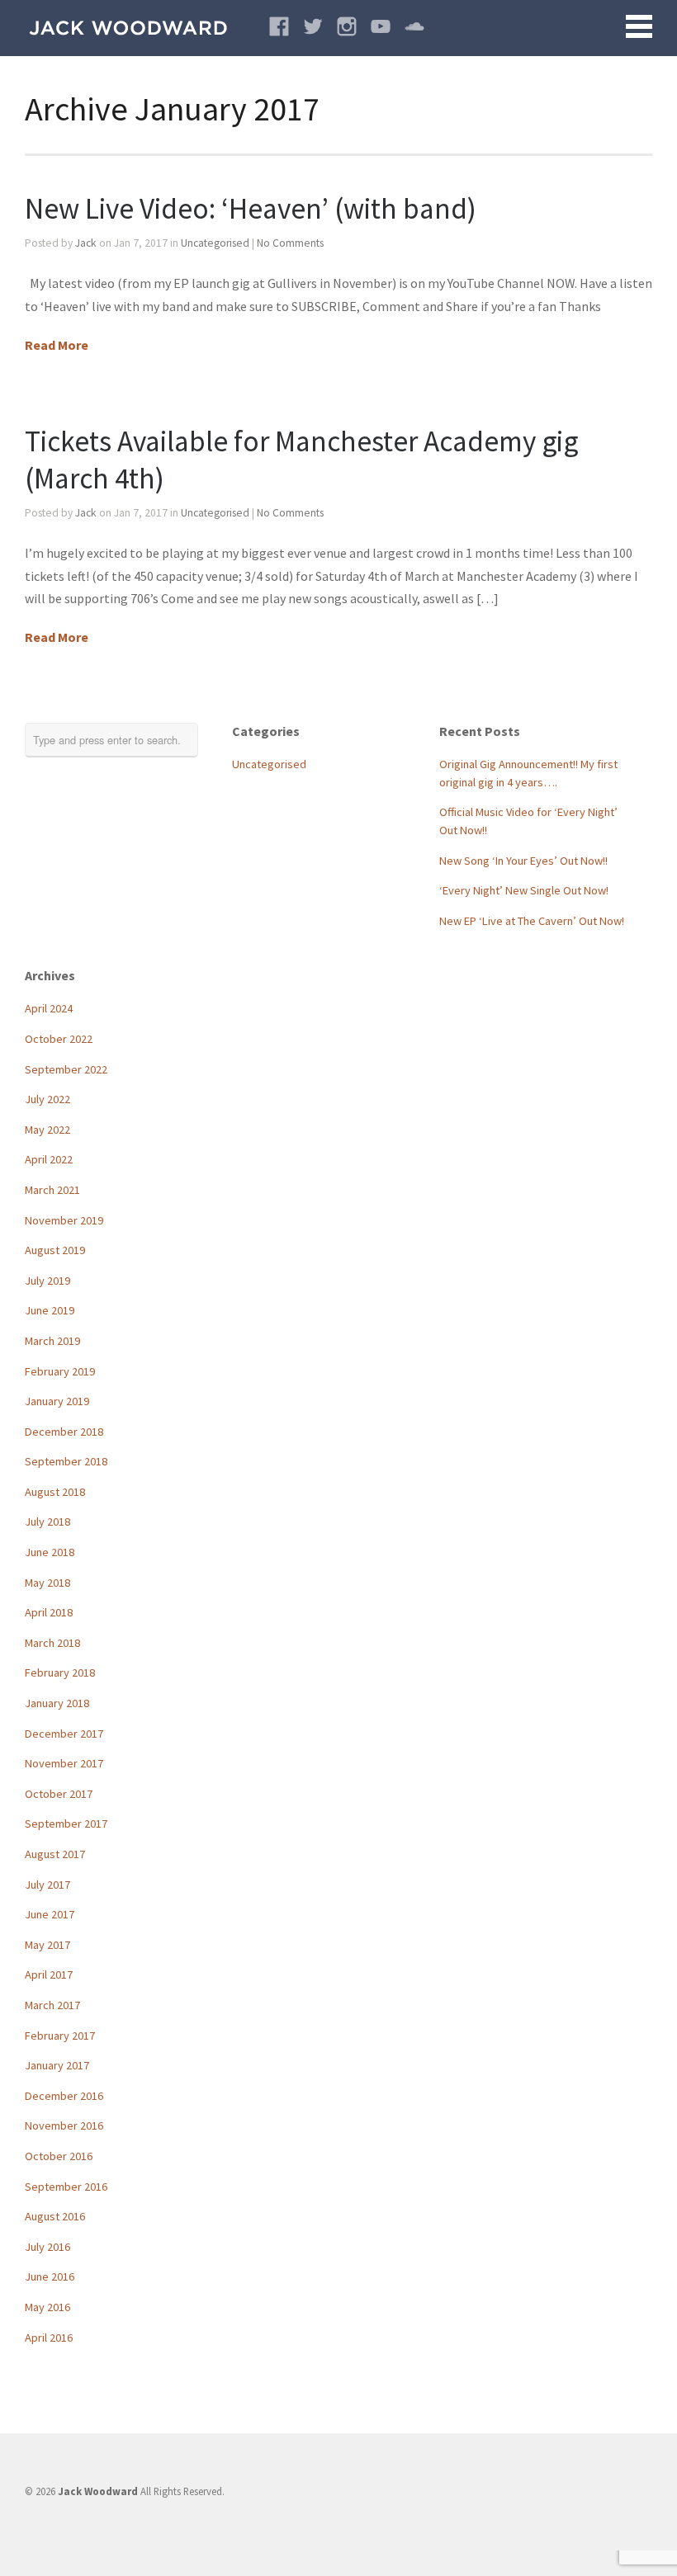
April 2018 (49, 1612)
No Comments (290, 243)
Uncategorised (215, 243)
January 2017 (57, 2065)
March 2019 (52, 1341)
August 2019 (55, 1250)
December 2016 (64, 2096)
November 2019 (64, 1220)
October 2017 (59, 1794)
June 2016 (50, 2276)
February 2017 (60, 2036)
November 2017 (64, 1763)
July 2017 (47, 1885)
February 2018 (60, 1673)
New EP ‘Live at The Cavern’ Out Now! (532, 921)
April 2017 (49, 1974)
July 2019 (47, 1281)
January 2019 (57, 1401)
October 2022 (59, 1039)
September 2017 (66, 1823)
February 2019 (60, 1371)
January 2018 (57, 1703)
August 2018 (55, 1492)
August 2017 (55, 1854)
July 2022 (47, 1099)
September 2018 (66, 1461)
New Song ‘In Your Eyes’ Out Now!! (523, 861)
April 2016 (49, 2338)
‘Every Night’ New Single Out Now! (524, 890)
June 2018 (50, 1552)
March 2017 (52, 2005)
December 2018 (64, 1432)
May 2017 (47, 1945)
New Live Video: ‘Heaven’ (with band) (251, 208)
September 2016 (66, 2187)
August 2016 (55, 2216)
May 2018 (47, 1583)
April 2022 (49, 1159)
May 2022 (47, 1130)
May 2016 (47, 2307)
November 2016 (64, 2125)
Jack (86, 243)
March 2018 (52, 1643)
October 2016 (59, 2156)
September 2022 (66, 1069)
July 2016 (47, 2247)
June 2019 (50, 1310)
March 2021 (52, 1190)
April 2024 (49, 1008)
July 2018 (47, 1522)
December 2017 (64, 1734)
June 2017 (50, 1914)
